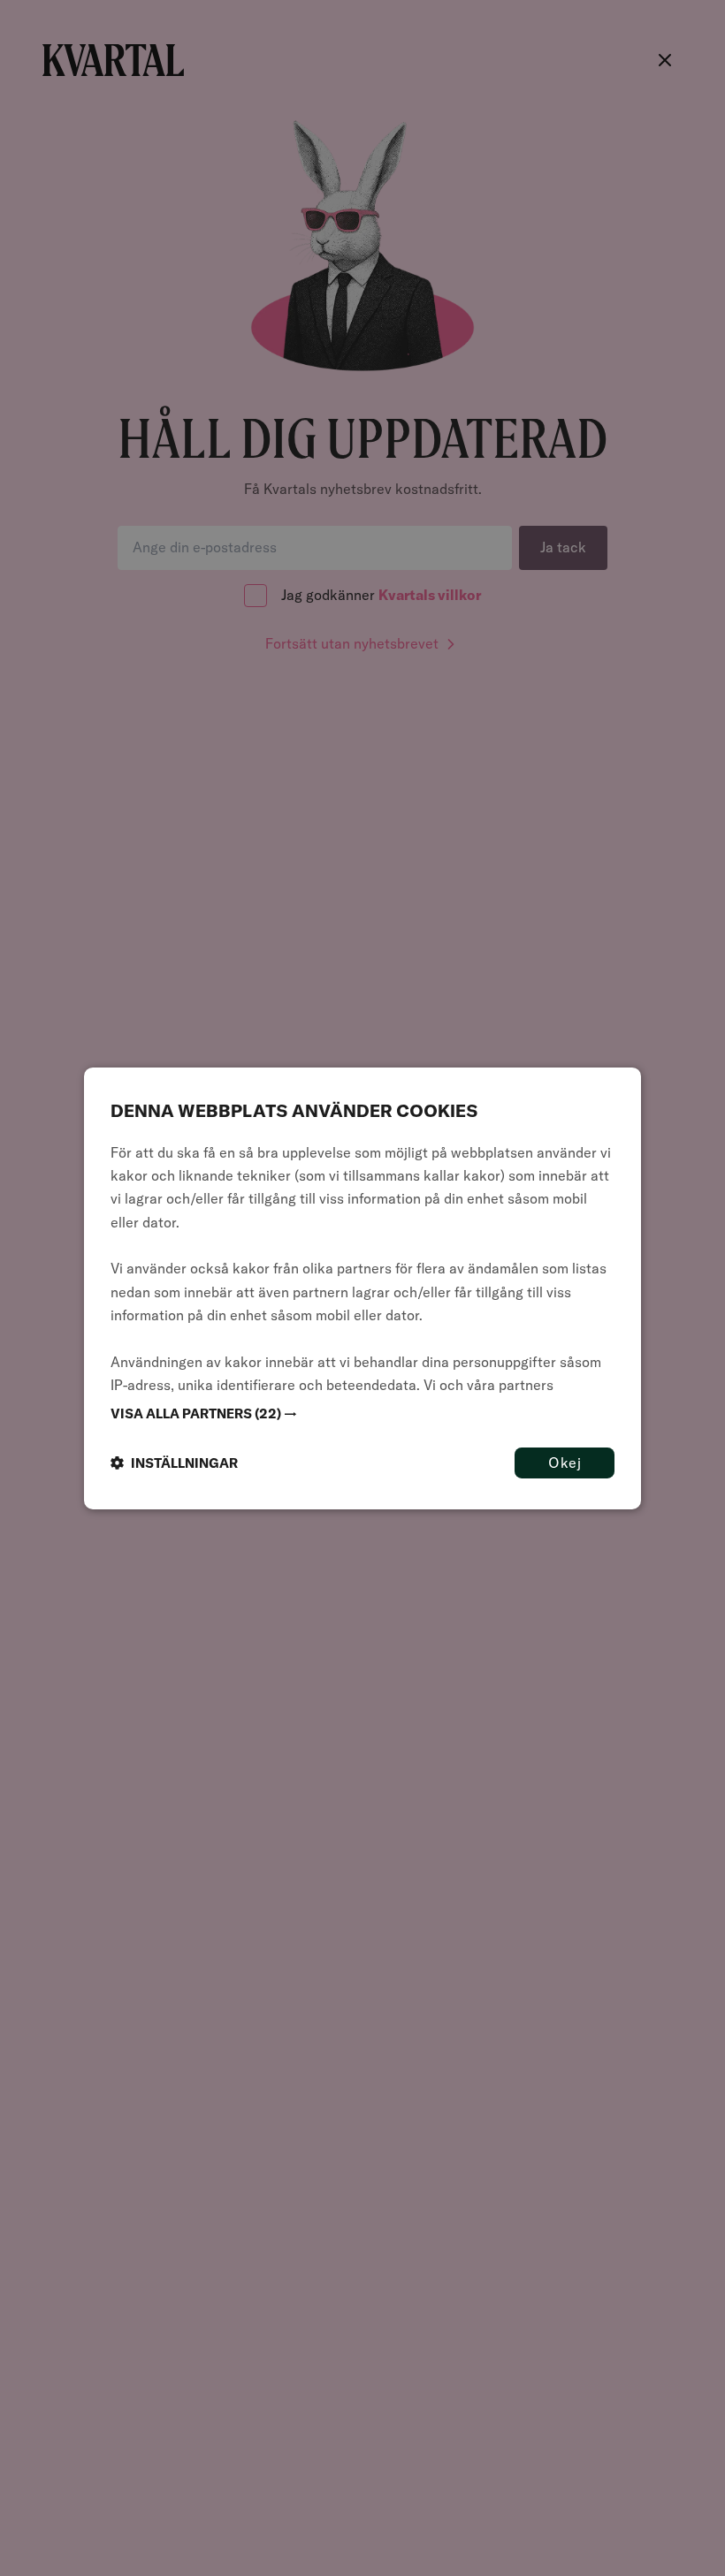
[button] (362, 1413)
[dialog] (362, 1288)
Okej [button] (565, 1462)
